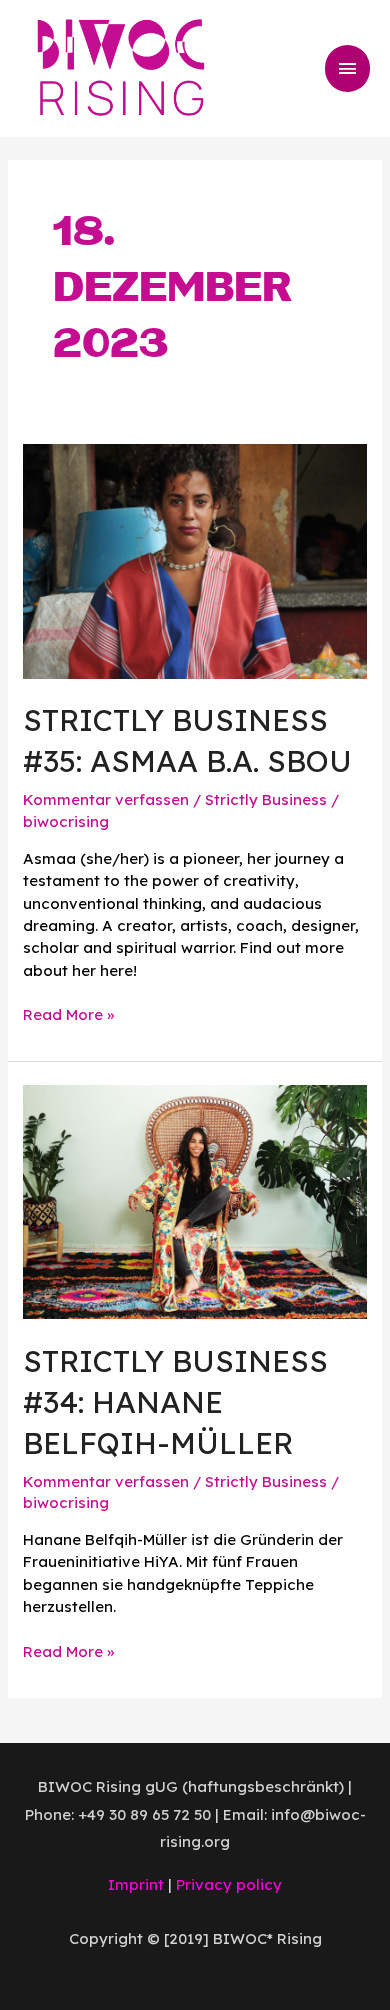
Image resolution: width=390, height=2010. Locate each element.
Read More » (68, 1014)
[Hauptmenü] (348, 68)
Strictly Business (266, 799)
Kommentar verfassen (106, 799)
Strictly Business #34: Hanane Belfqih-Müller (175, 1402)
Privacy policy (229, 1884)
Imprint (136, 1884)
